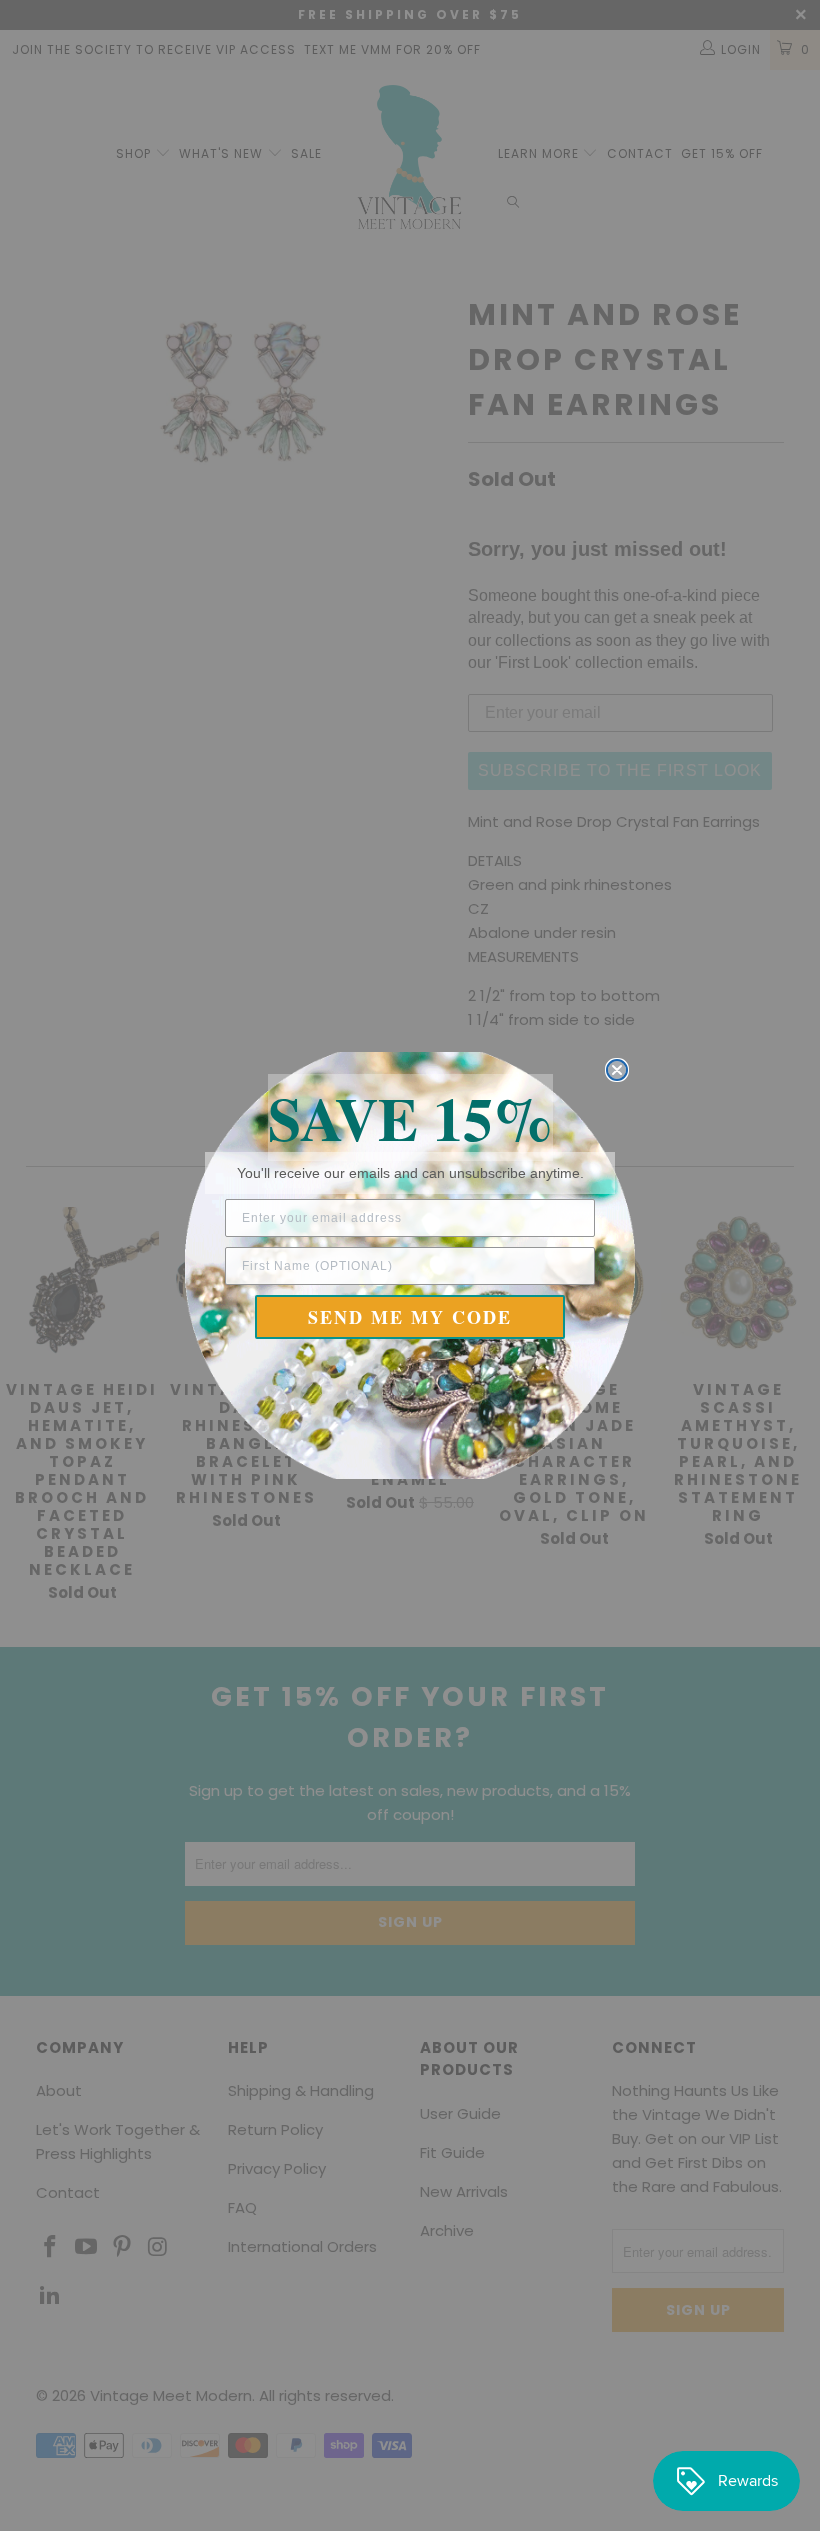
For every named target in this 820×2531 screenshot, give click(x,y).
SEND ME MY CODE (410, 1317)
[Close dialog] (617, 1070)
